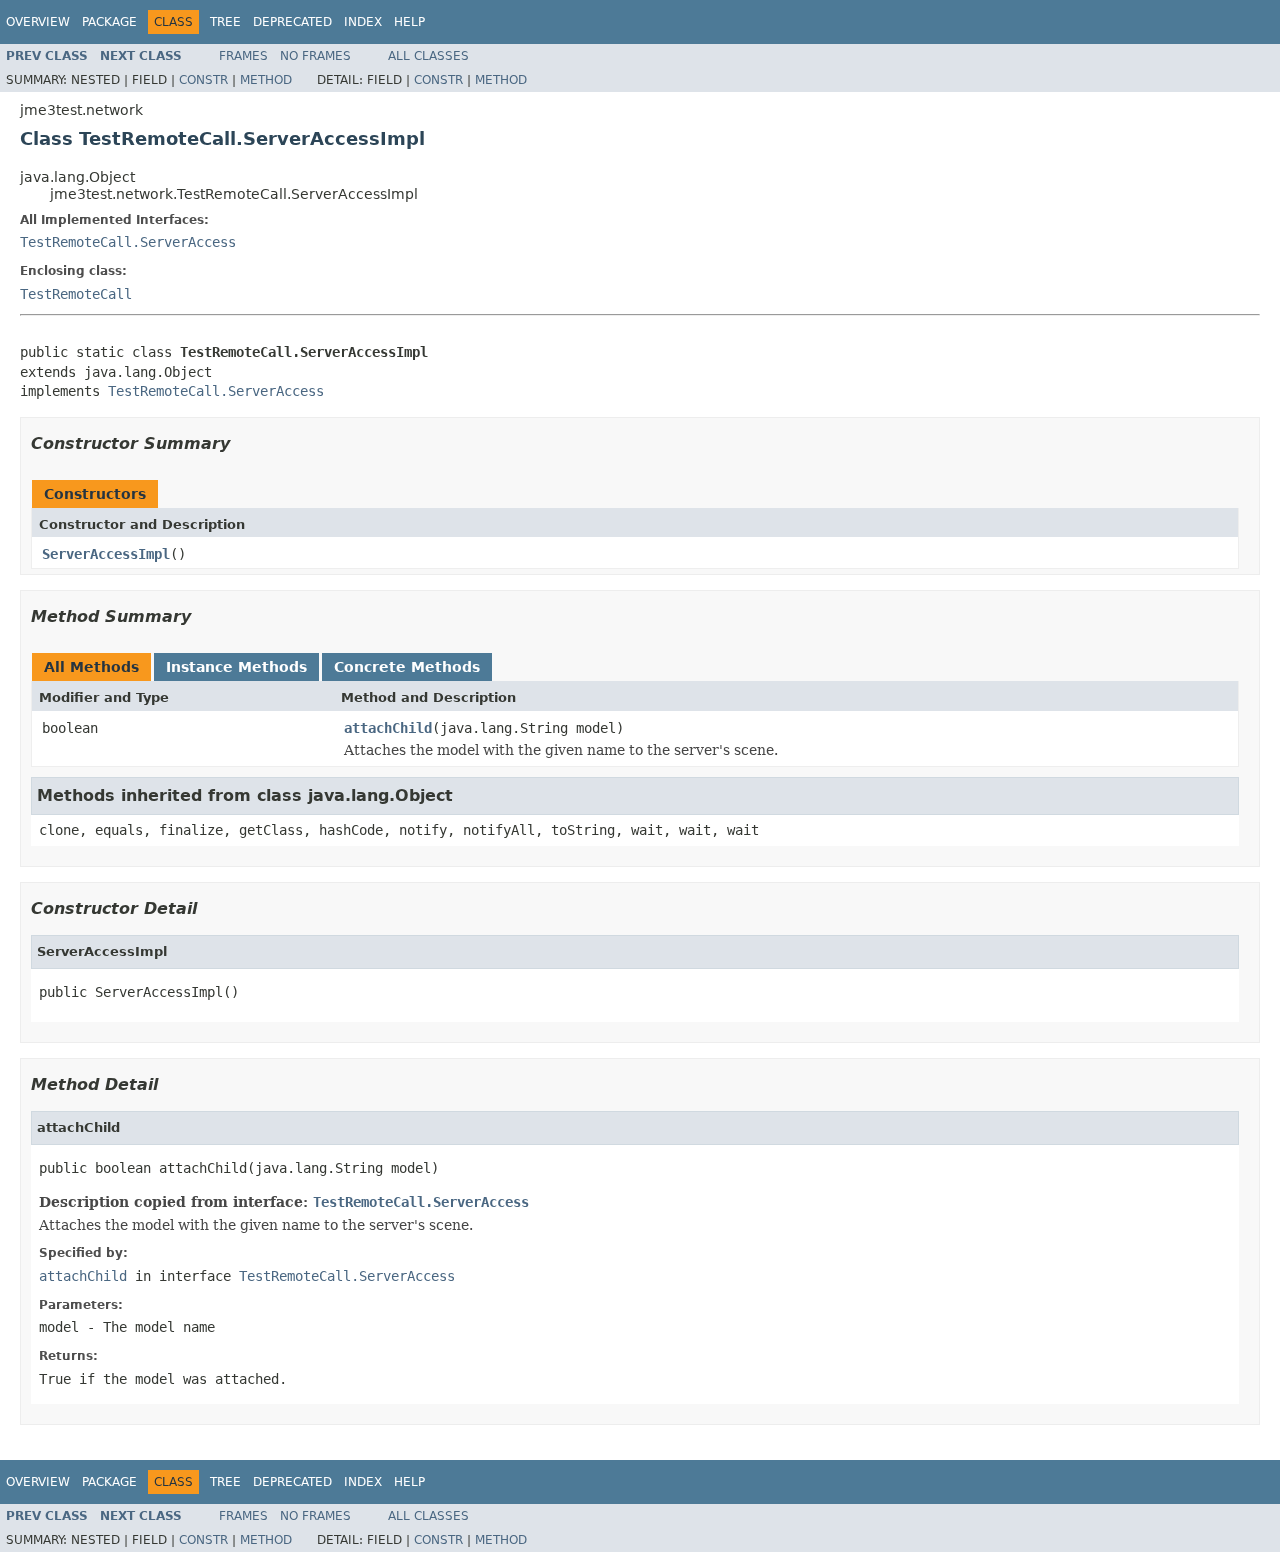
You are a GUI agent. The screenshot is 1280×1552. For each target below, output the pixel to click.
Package (109, 22)
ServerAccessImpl (106, 554)
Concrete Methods (407, 667)
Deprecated (292, 22)
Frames (243, 56)
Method (266, 80)
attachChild (388, 728)
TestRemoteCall (76, 294)
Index (363, 22)
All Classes (428, 56)
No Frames (315, 56)
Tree (225, 22)
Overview (38, 22)
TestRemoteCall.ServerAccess (128, 242)
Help (409, 22)
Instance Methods (236, 667)
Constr (203, 80)
